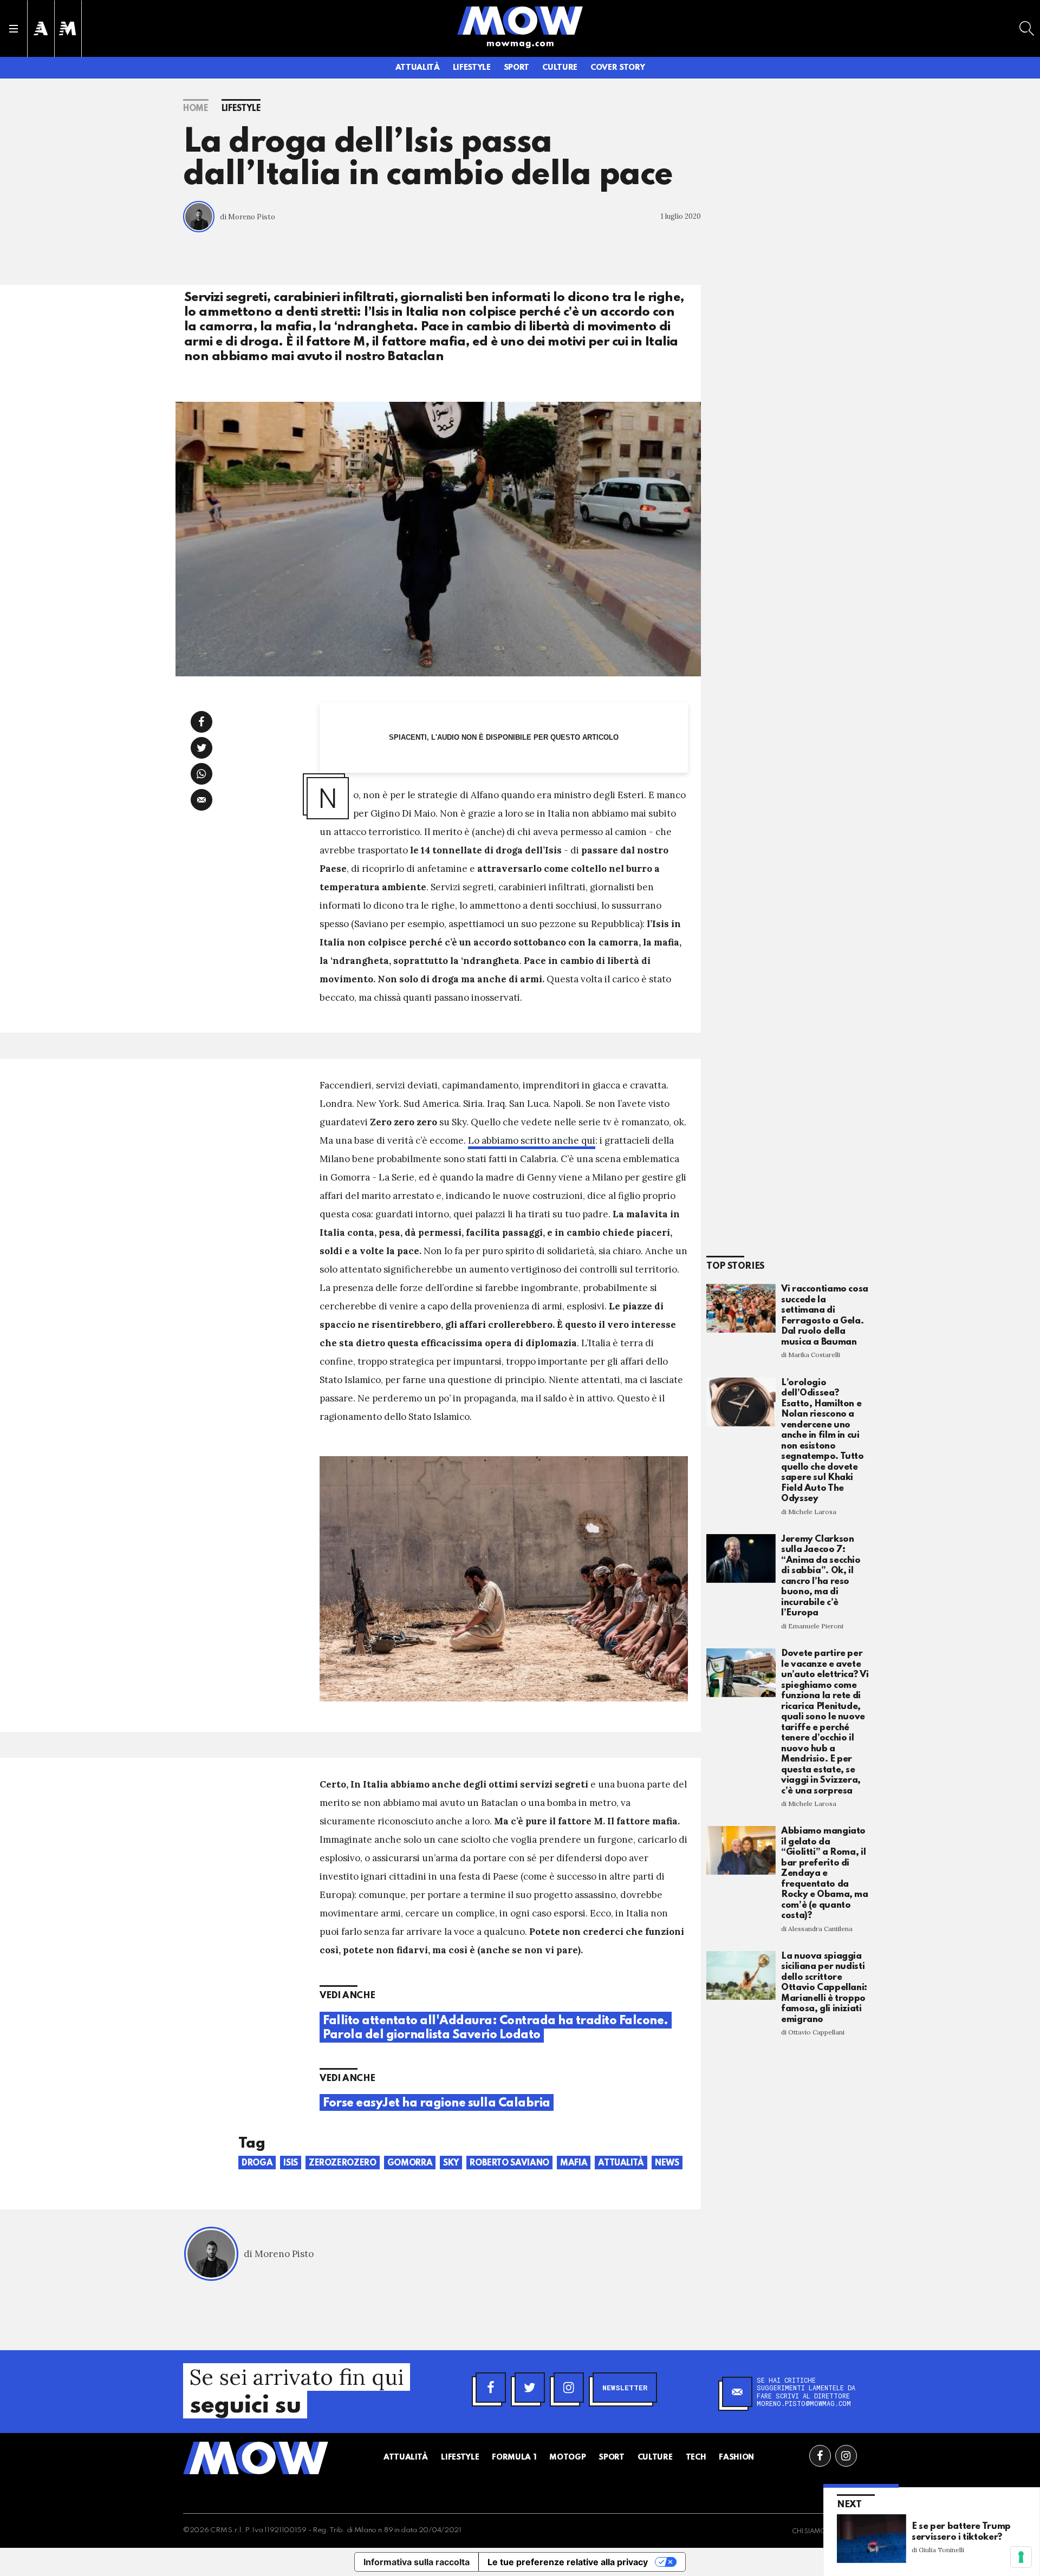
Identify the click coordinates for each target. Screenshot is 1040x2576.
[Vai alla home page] (520, 20)
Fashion (736, 2457)
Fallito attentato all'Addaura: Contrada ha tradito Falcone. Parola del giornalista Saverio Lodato (496, 2028)
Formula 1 (514, 2457)
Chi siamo (809, 2532)
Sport (516, 68)
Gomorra (410, 2163)
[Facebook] (491, 2388)
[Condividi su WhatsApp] (201, 774)
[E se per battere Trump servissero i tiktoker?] (872, 2538)
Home (196, 109)
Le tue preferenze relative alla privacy (568, 2562)
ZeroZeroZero (343, 2163)
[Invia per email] (201, 800)
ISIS (291, 2163)
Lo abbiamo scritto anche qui (532, 1140)
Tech (696, 2457)
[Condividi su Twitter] (201, 748)
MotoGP (567, 2457)
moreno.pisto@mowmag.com (804, 2403)
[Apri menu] (14, 29)
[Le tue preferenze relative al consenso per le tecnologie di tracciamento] (1021, 2557)
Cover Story (617, 68)
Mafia (574, 2163)
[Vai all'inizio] (256, 2458)
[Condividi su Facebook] (201, 722)
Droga (257, 2163)
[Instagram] (569, 2388)
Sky (451, 2163)
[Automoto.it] (41, 28)
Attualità (418, 68)
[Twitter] (530, 2388)
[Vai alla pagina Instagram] (846, 2456)
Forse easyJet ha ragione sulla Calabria (437, 2103)
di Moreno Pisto (248, 217)
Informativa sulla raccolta (417, 2562)
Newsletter (625, 2388)
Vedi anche (347, 1996)
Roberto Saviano (509, 2163)
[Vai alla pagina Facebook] (820, 2456)
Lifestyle (472, 68)
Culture (560, 68)
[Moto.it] (68, 28)
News (667, 2163)
